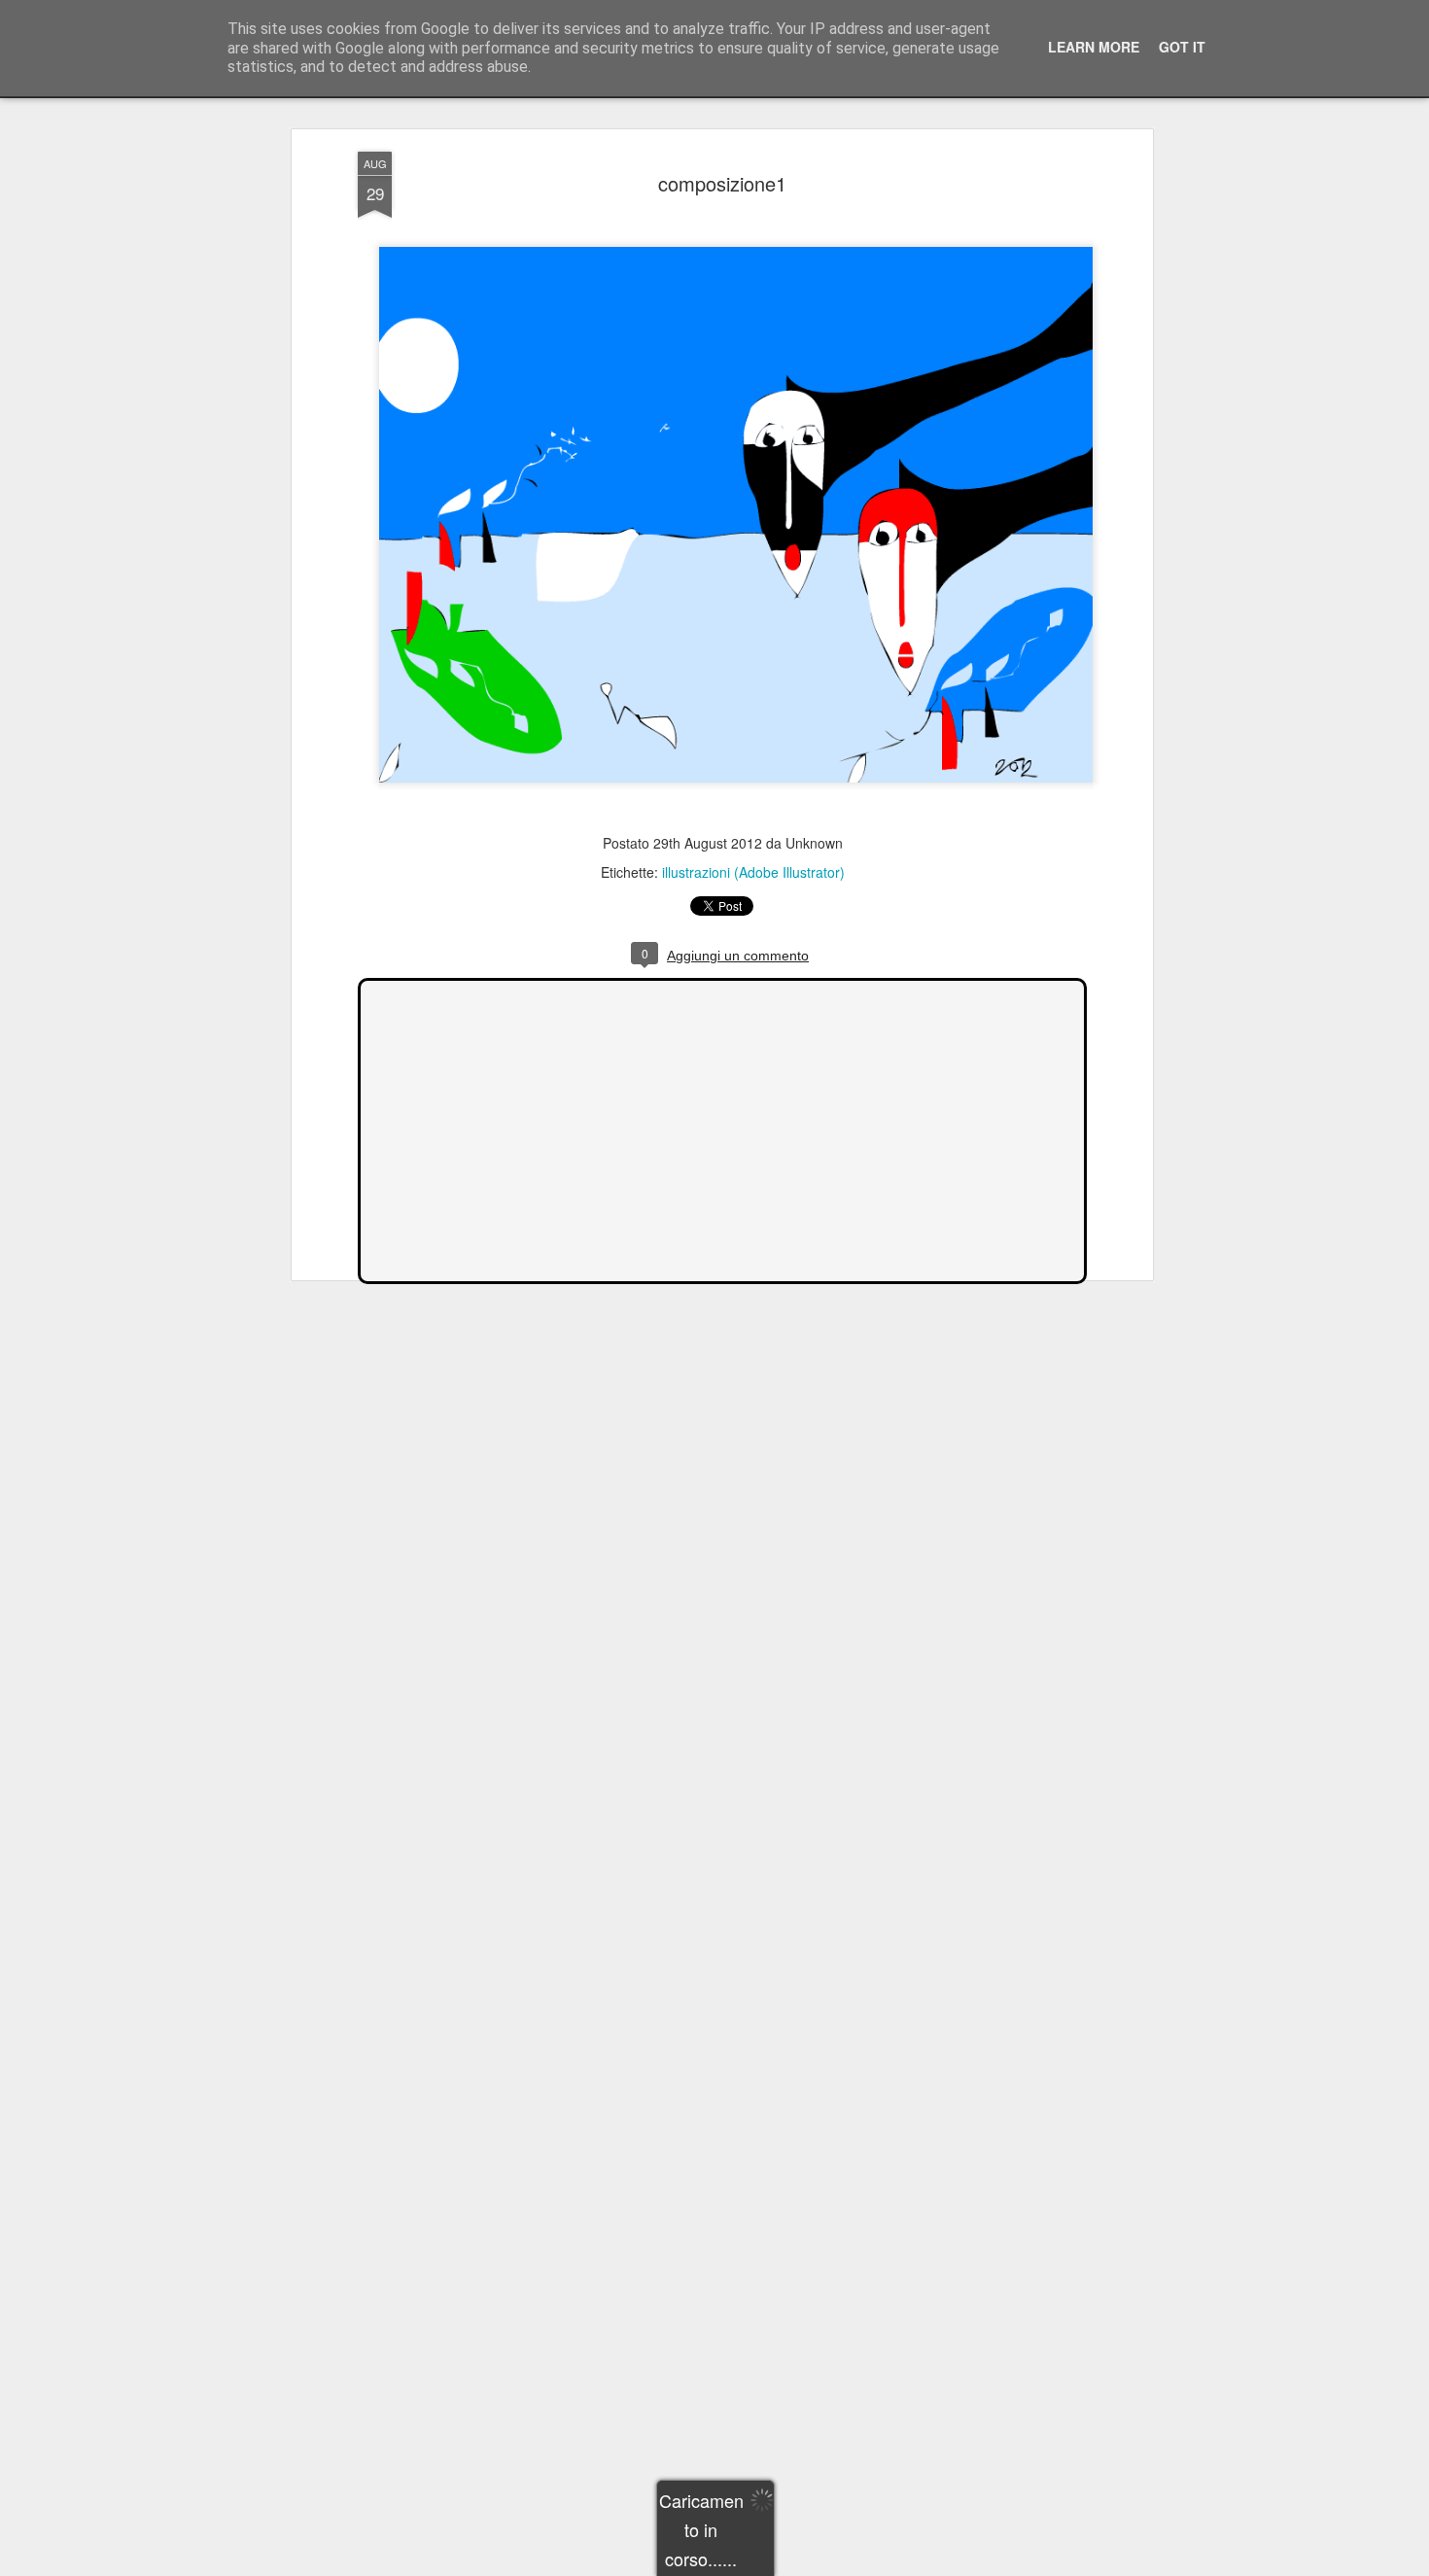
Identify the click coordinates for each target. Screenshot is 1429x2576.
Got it (1182, 47)
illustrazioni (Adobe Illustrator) (753, 872)
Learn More (1094, 47)
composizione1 (722, 183)
